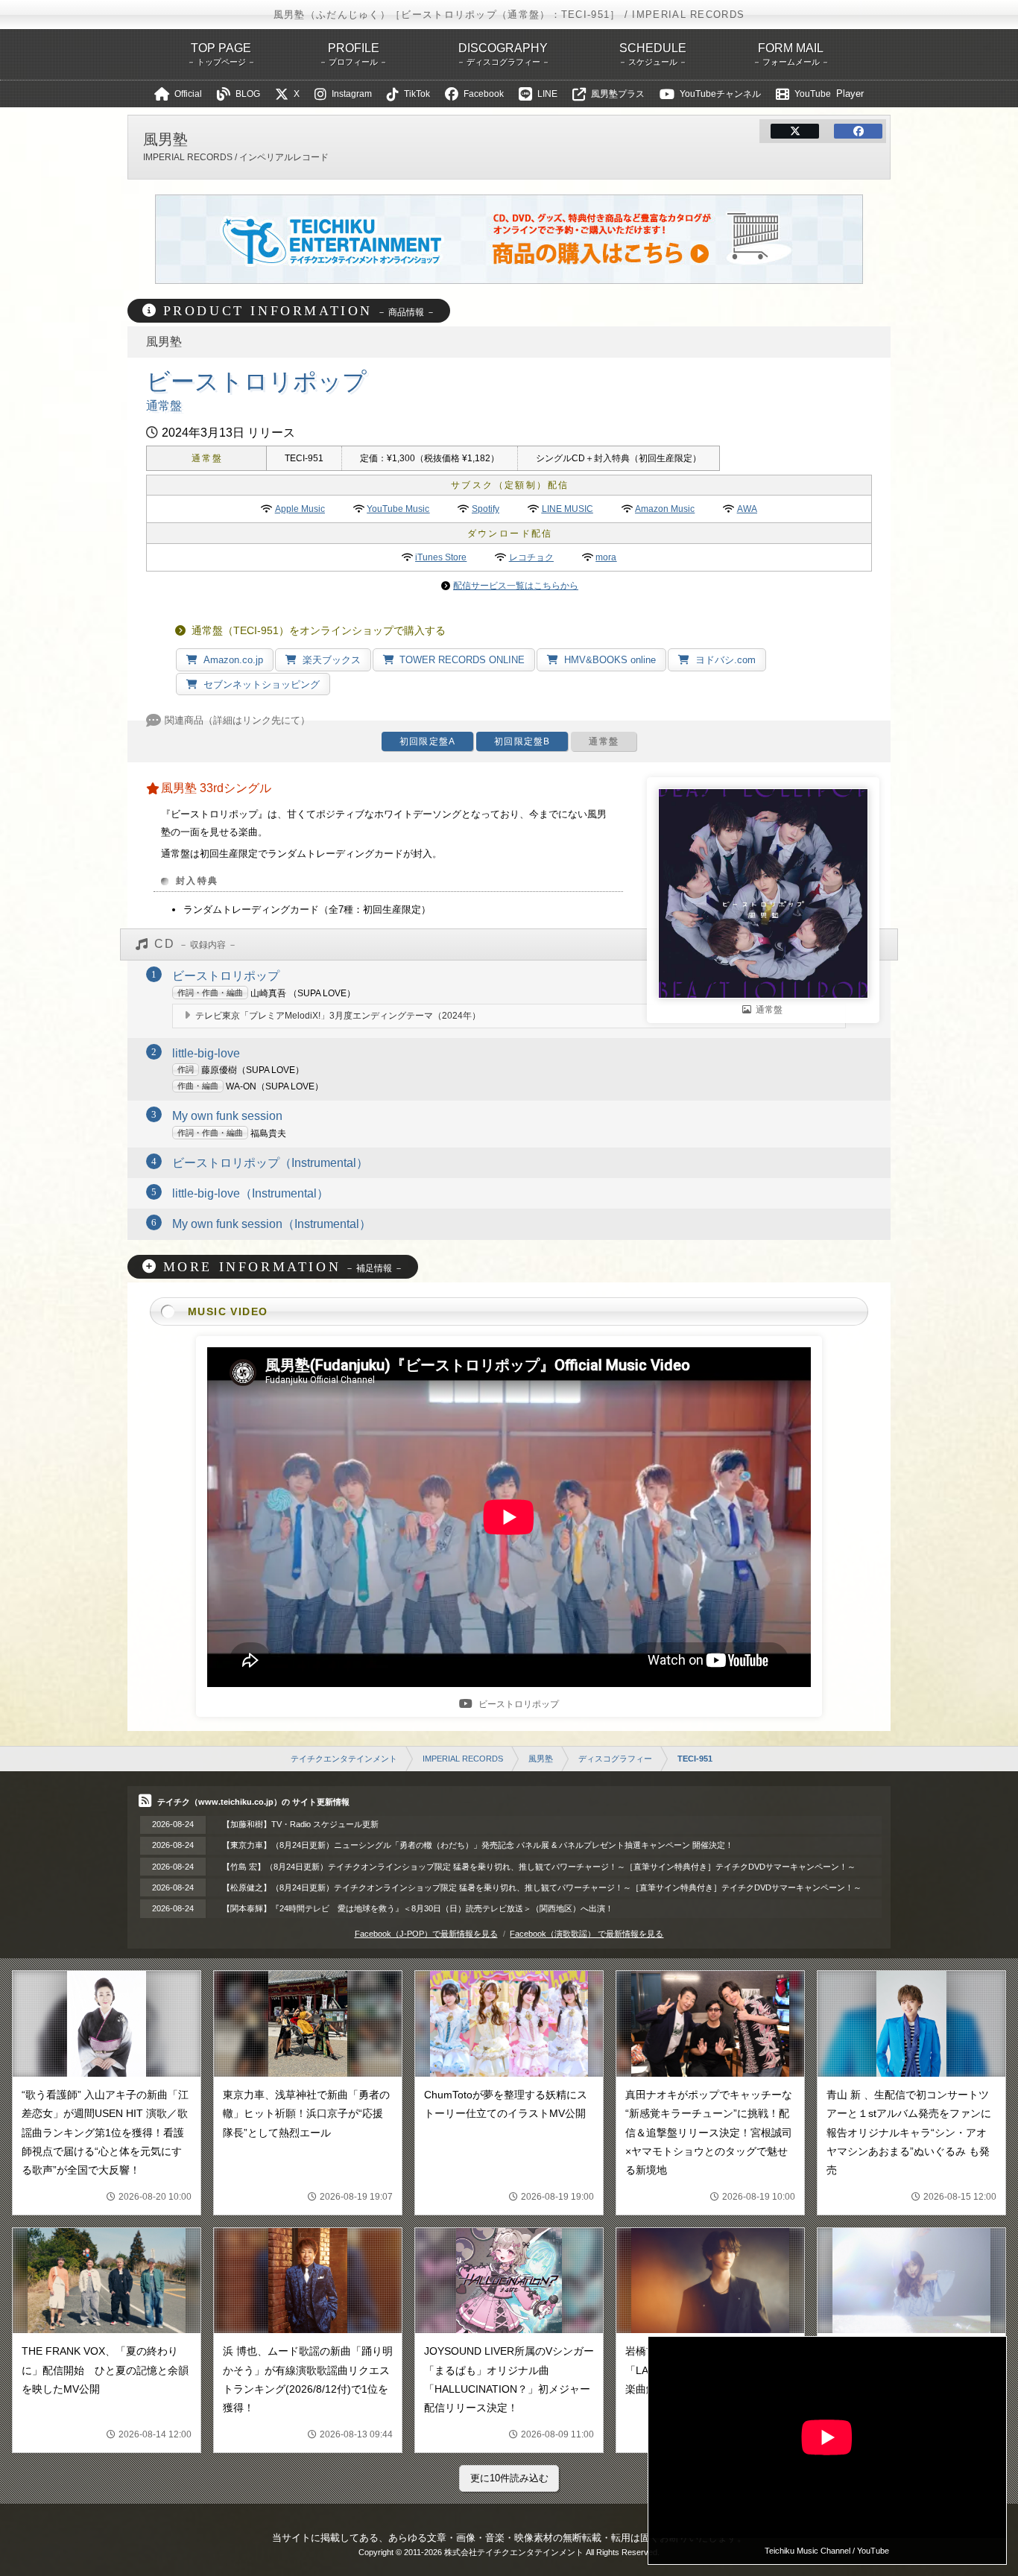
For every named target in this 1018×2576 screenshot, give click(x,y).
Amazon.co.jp (233, 660)
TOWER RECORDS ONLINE (462, 660)
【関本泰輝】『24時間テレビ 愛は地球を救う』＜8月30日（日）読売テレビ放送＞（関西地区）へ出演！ (418, 1908)
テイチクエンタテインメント (344, 1759)
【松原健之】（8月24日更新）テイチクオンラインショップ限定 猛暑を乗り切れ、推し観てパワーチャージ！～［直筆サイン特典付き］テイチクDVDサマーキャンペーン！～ (542, 1887)
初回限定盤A (427, 741)
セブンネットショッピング (262, 684)
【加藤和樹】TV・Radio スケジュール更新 (300, 1824)
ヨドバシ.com (725, 660)
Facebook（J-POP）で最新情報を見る (426, 1934)
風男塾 (541, 1759)
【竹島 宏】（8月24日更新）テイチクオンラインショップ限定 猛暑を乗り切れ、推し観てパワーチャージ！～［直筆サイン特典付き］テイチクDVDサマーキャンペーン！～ (539, 1867)
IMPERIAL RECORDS (463, 1759)
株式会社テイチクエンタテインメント (514, 2552)
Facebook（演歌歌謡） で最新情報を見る (587, 1934)
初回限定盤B (522, 741)
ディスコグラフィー (615, 1759)
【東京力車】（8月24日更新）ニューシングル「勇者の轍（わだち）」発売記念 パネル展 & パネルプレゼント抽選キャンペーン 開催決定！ (478, 1845)
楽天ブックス (332, 660)
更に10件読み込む (509, 2478)
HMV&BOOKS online (610, 660)
